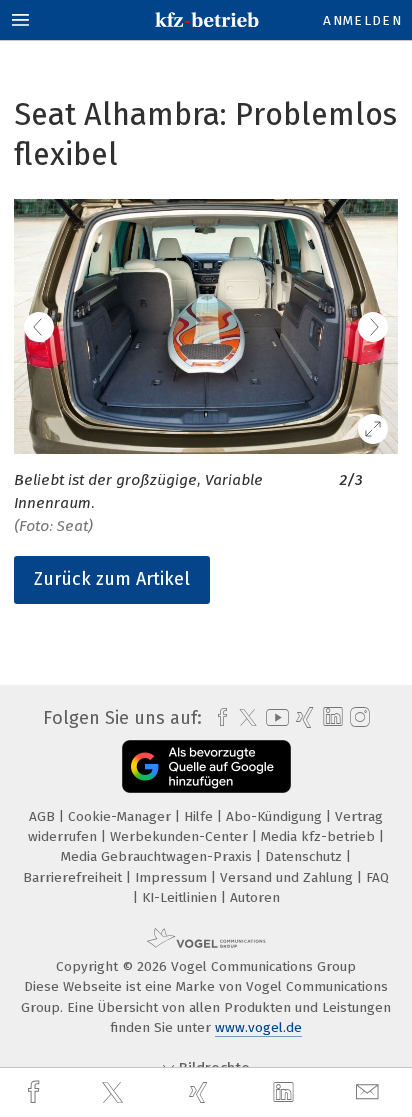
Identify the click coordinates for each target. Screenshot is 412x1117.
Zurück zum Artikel (112, 579)
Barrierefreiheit (74, 877)
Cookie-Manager (121, 816)
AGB (44, 816)
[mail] (370, 1092)
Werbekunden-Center (181, 836)
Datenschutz (305, 856)
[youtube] (274, 717)
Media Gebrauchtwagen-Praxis (158, 856)
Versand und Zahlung (288, 877)
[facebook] (36, 1092)
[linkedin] (286, 1093)
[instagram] (357, 718)
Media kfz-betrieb (320, 836)
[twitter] (115, 1093)
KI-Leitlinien (181, 897)
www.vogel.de (258, 1027)
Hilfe (200, 816)
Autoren (255, 897)
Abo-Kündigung (276, 816)
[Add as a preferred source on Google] (206, 766)
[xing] (201, 1092)
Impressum (173, 877)
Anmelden (362, 20)
